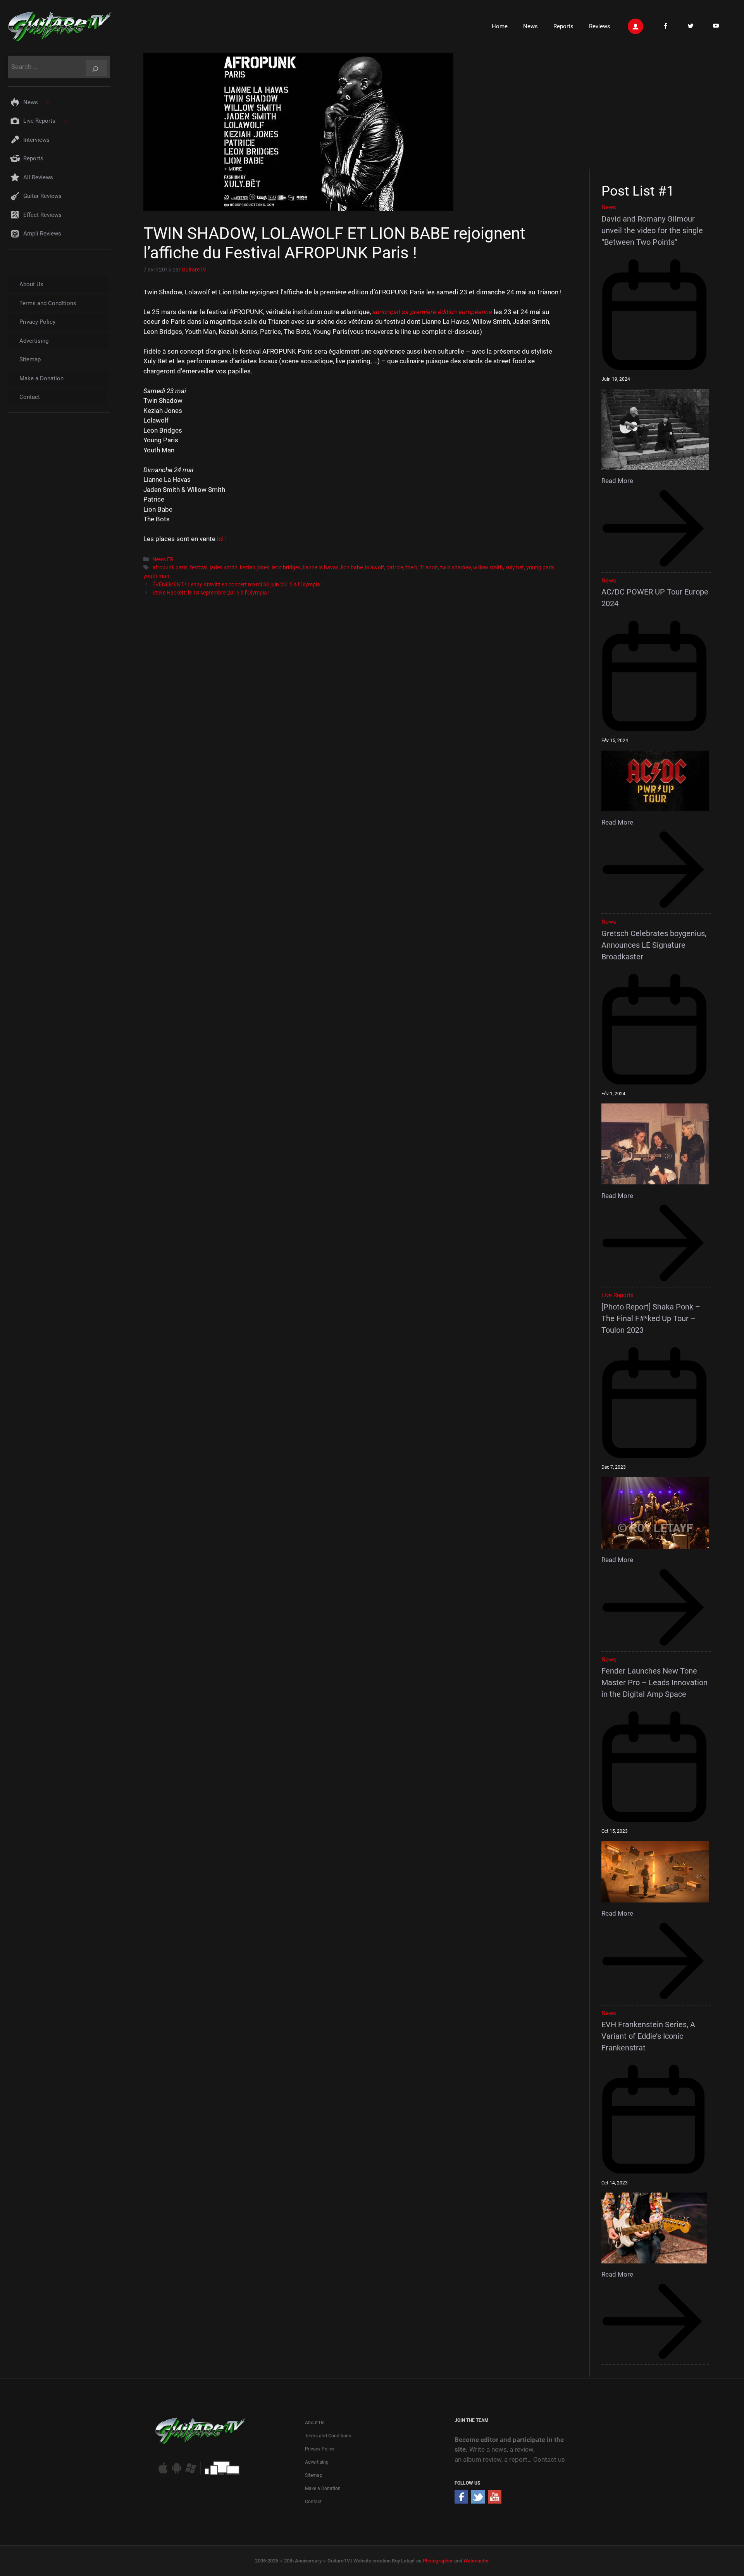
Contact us (549, 2459)
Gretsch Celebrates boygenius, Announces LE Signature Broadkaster (654, 945)
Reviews (600, 26)
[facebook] (461, 2501)
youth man (156, 576)
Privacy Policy (37, 322)
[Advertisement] (659, 110)
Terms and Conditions (48, 303)
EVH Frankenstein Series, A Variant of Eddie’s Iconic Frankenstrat (648, 2036)
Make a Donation (41, 378)
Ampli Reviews (42, 234)
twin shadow (456, 568)
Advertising (34, 341)
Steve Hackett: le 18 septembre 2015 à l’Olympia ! (211, 593)
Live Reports (39, 121)
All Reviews (38, 177)
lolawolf (375, 568)
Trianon (429, 568)
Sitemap (30, 359)
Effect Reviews (42, 215)
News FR (163, 559)
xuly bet (515, 568)
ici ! (222, 539)
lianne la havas (321, 568)
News (530, 26)
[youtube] (495, 2501)
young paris (540, 568)
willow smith (488, 568)
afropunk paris (170, 568)
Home (500, 26)
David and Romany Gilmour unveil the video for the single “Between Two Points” (652, 230)
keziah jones (255, 568)
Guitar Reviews (42, 196)
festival (199, 568)
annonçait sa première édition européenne (432, 312)
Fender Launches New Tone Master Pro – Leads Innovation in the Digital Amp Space (654, 1682)
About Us (31, 284)
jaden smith (224, 568)
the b (411, 568)
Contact (30, 397)
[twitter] (478, 2501)
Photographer (438, 2561)
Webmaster (476, 2561)
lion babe (352, 568)
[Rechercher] (96, 68)
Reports (563, 26)
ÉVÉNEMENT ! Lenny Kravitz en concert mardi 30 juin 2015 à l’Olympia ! (238, 585)
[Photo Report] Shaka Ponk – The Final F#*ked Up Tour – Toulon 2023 (651, 1318)
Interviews (36, 140)
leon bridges (286, 568)
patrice (395, 568)
